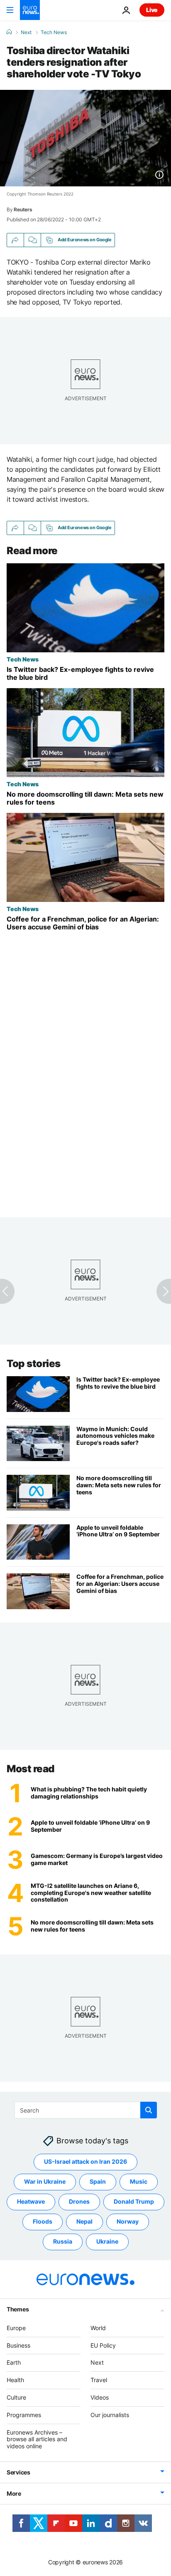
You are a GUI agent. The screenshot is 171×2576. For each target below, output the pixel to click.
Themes (18, 2309)
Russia (63, 2241)
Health (15, 2380)
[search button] (149, 2110)
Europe (16, 2327)
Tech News (54, 32)
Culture (16, 2397)
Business (18, 2345)
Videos (100, 2397)
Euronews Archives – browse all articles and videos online (37, 2439)
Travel (99, 2380)
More (14, 2493)
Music (139, 2181)
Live (152, 10)
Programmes (24, 2414)
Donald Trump (134, 2201)
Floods (43, 2221)
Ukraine (107, 2241)
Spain (98, 2181)
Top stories (34, 1364)
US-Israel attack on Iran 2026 (85, 2161)
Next (26, 32)
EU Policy (103, 2345)
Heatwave (31, 2201)
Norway (128, 2221)
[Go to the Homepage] (30, 10)
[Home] (9, 32)
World (98, 2327)
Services (18, 2472)
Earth (14, 2362)
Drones (79, 2201)
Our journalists (110, 2414)
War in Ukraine (45, 2181)
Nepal (84, 2221)
